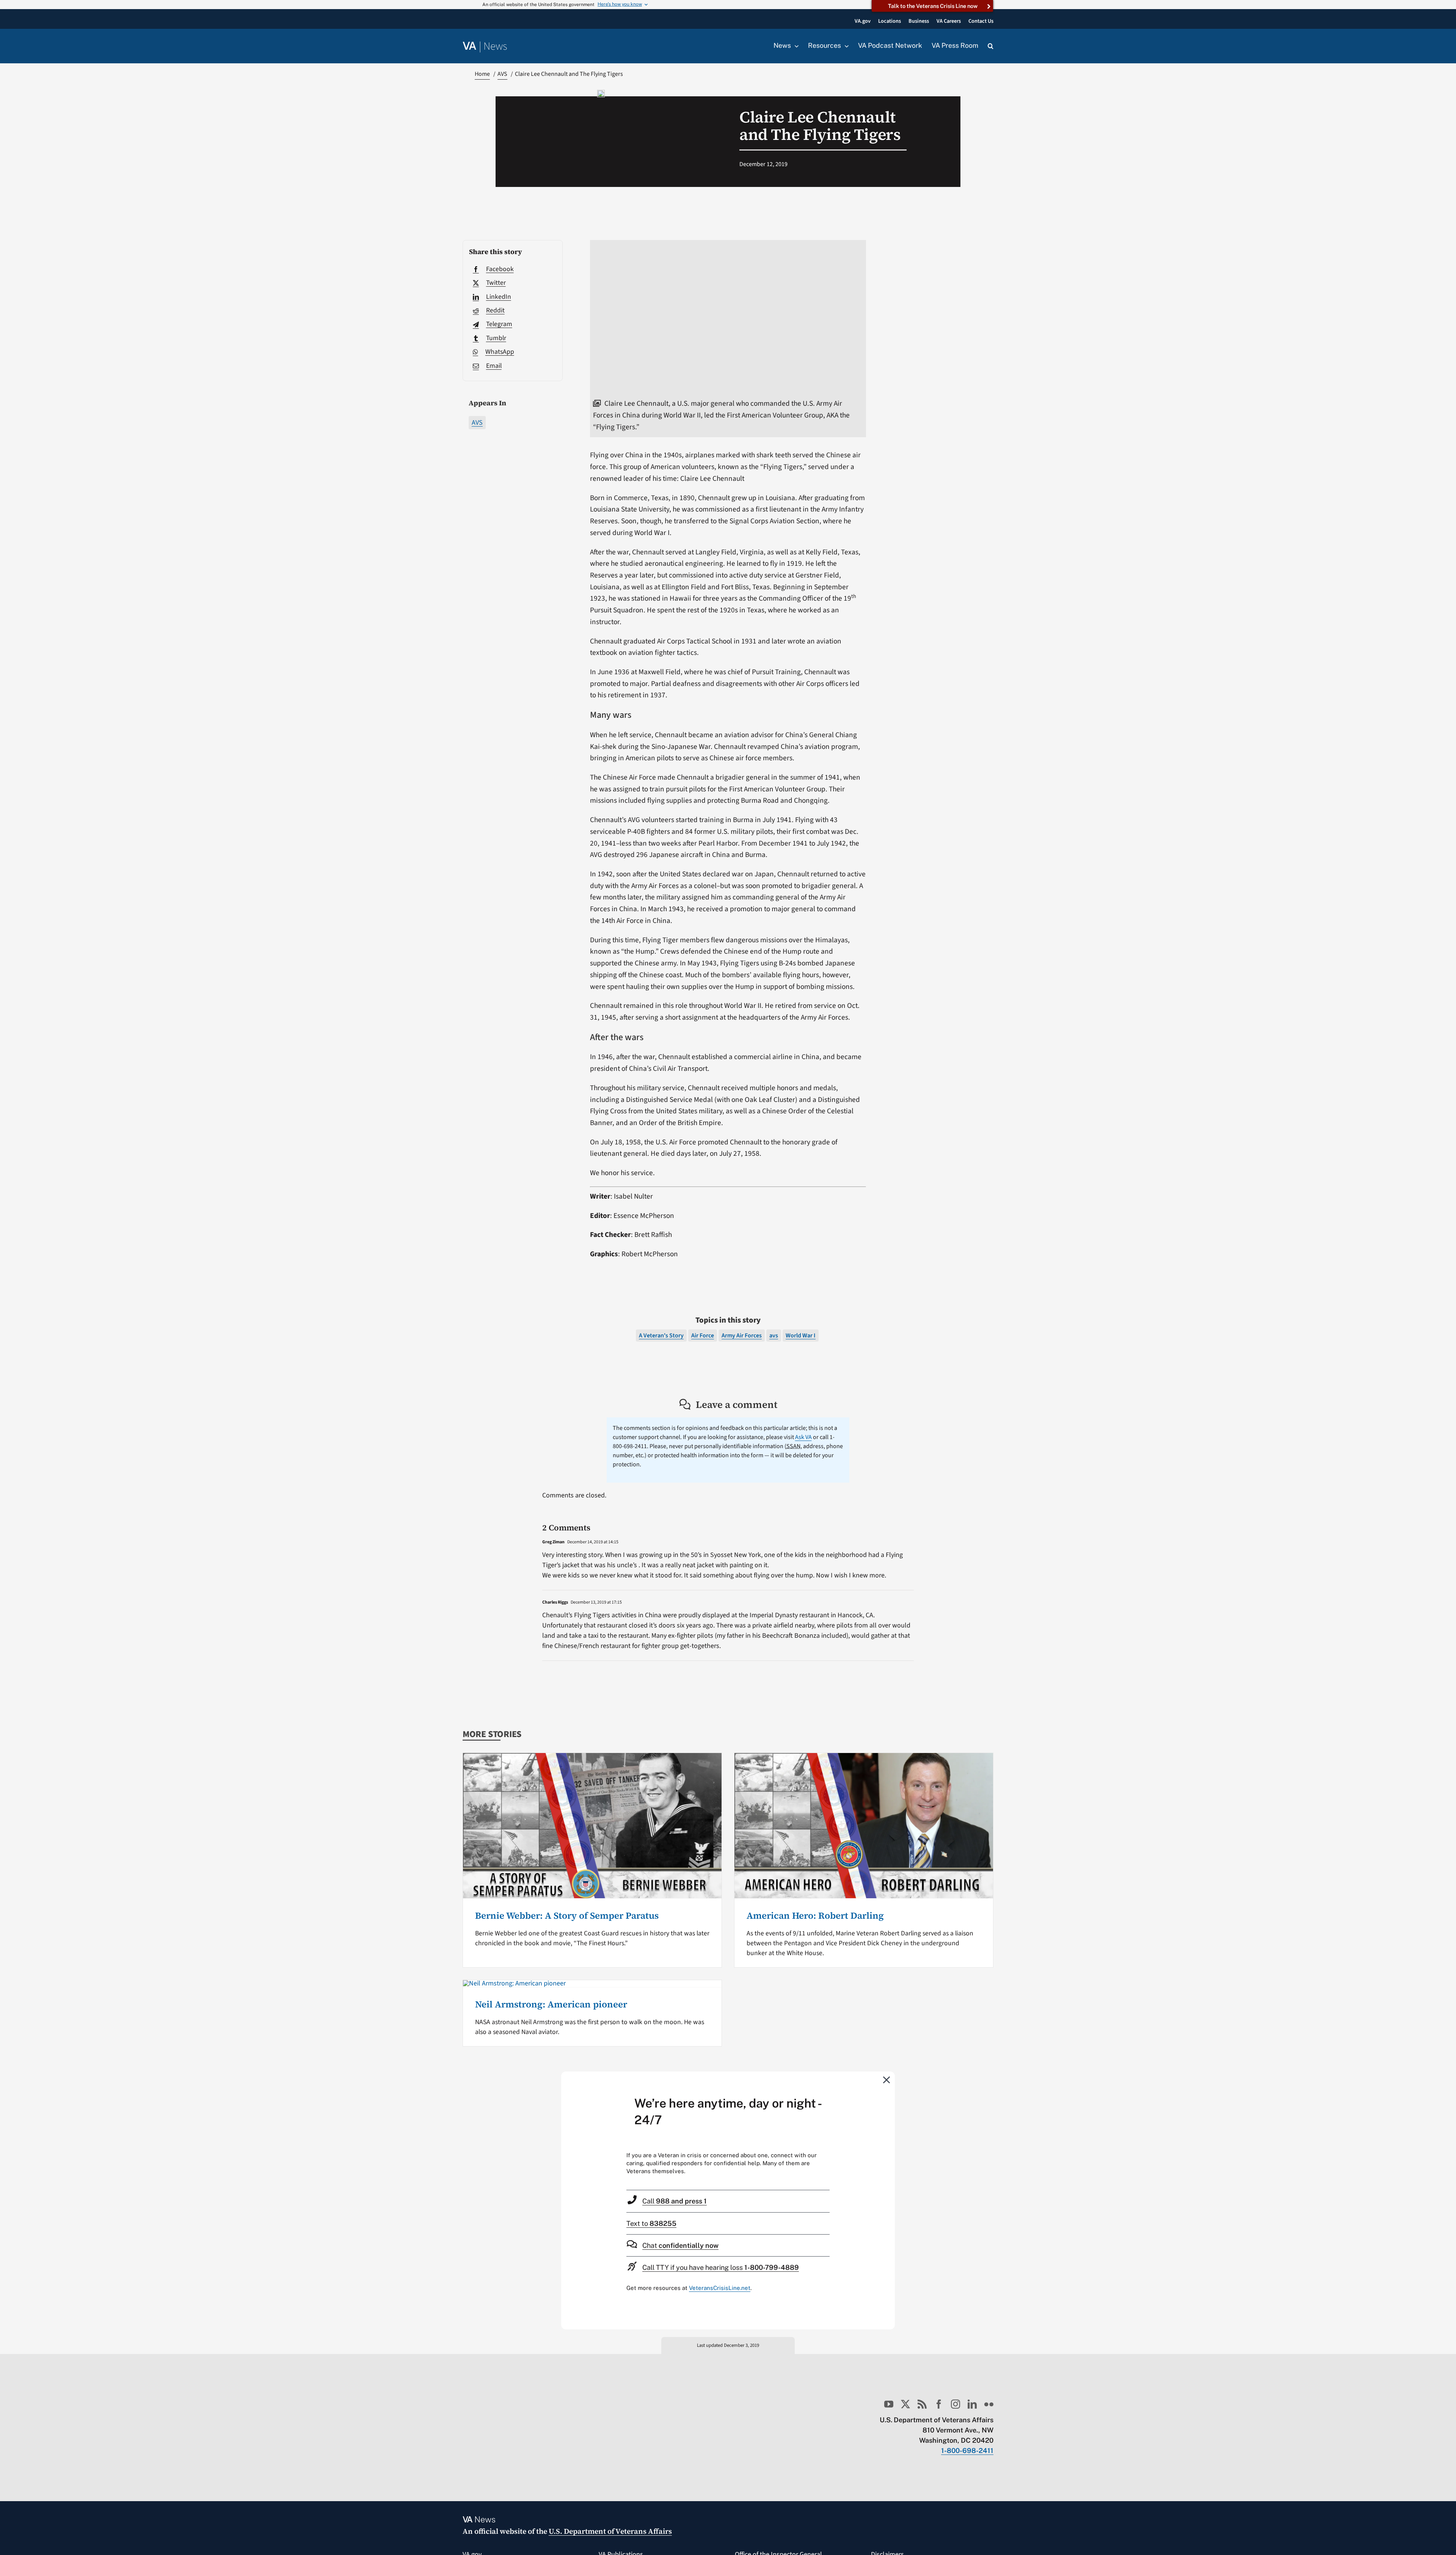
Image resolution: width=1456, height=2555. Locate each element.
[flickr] (989, 2404)
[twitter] (905, 2404)
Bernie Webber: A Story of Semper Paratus (567, 1915)
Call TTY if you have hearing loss (721, 2267)
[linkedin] (972, 2404)
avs (774, 1336)
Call (675, 2201)
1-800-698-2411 (967, 2451)
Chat (680, 2245)
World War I (801, 1336)
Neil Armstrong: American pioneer (551, 2004)
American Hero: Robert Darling (815, 1915)
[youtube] (889, 2404)
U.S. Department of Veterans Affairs (610, 2531)
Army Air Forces (742, 1336)
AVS (477, 423)
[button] (991, 46)
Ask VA (803, 1437)
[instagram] (955, 2404)
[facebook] (939, 2404)
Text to (651, 2223)
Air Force (703, 1336)
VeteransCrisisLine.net (720, 2288)
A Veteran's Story (661, 1336)
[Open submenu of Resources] (845, 46)
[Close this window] (887, 2079)
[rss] (922, 2404)
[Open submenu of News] (795, 46)
